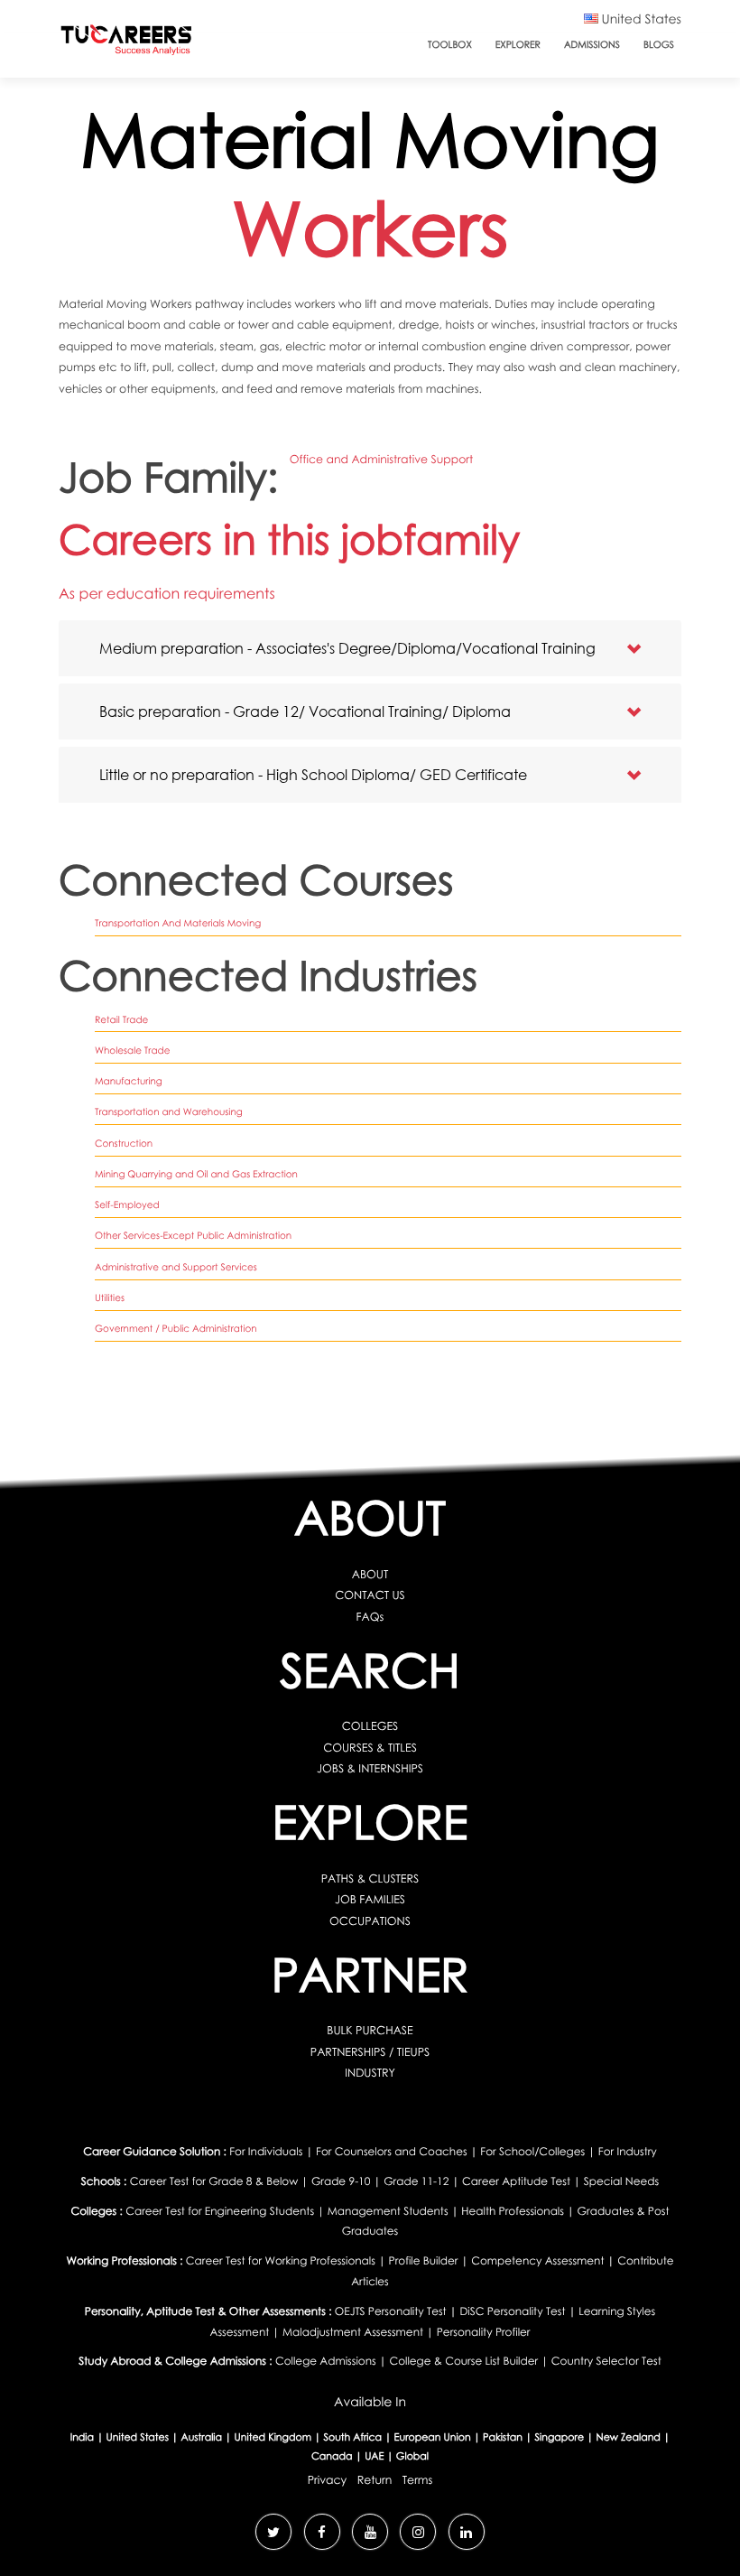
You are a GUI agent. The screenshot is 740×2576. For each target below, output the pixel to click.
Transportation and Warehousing (169, 1112)
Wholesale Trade (132, 1051)
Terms (418, 2480)
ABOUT (370, 1574)
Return (375, 2480)
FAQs (370, 1617)
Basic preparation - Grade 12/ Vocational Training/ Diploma (305, 711)
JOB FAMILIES (370, 1899)
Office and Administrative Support (381, 459)
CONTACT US (370, 1595)
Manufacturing (129, 1082)
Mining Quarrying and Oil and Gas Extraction (196, 1175)
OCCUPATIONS (370, 1921)
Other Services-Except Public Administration (193, 1236)
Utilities (110, 1298)
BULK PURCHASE (370, 2030)
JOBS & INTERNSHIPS (370, 1768)
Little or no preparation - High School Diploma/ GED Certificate (313, 774)
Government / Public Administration (176, 1329)
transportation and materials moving (178, 924)
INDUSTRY (370, 2073)
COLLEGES (370, 1726)
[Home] (126, 44)
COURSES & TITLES (370, 1748)
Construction (124, 1144)
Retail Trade (121, 1020)
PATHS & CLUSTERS (370, 1879)
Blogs (659, 45)
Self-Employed (127, 1205)
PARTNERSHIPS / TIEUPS (370, 2052)
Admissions (592, 45)
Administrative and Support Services (176, 1268)
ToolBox (450, 45)
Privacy (328, 2480)
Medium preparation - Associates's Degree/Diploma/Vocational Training (347, 648)
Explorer (518, 45)
